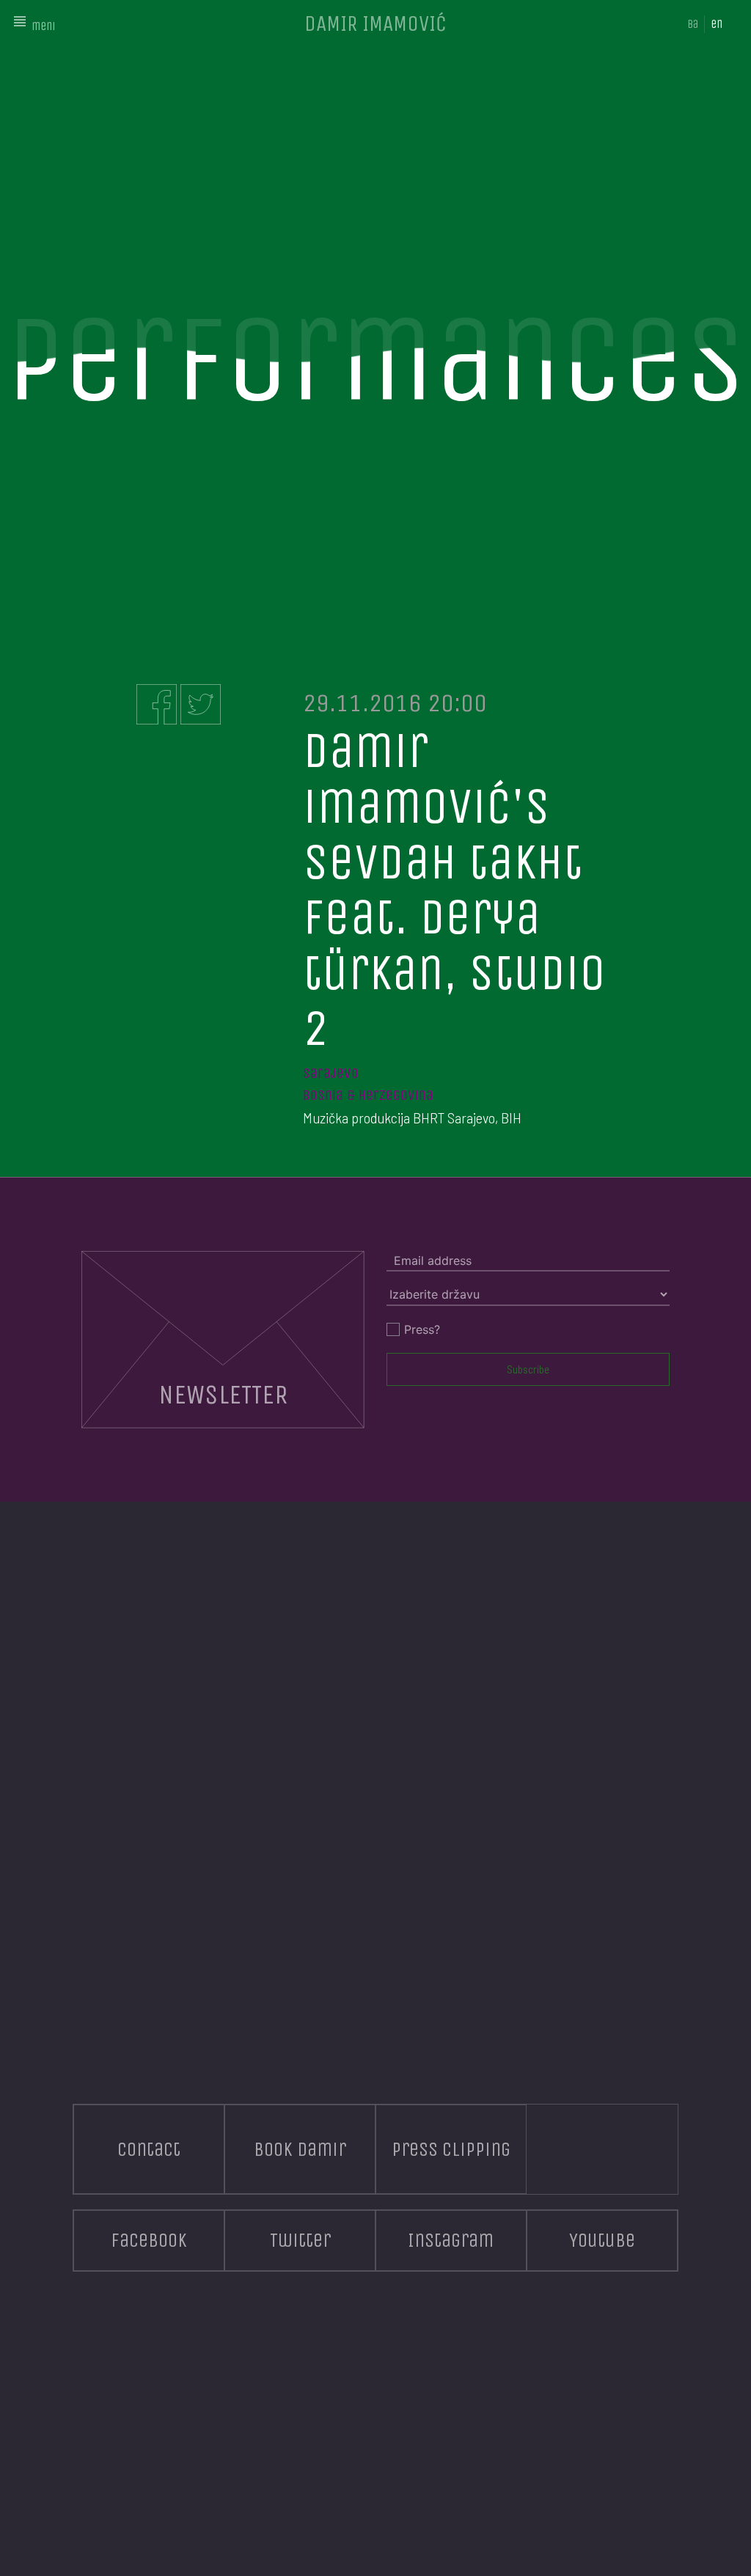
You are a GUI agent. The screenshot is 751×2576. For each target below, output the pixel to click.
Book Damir (300, 2149)
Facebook (149, 2240)
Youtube (602, 2240)
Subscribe (528, 1369)
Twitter (300, 2240)
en (717, 24)
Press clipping (451, 2149)
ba (693, 24)
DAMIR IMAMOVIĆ (375, 23)
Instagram (451, 2240)
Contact (149, 2149)
